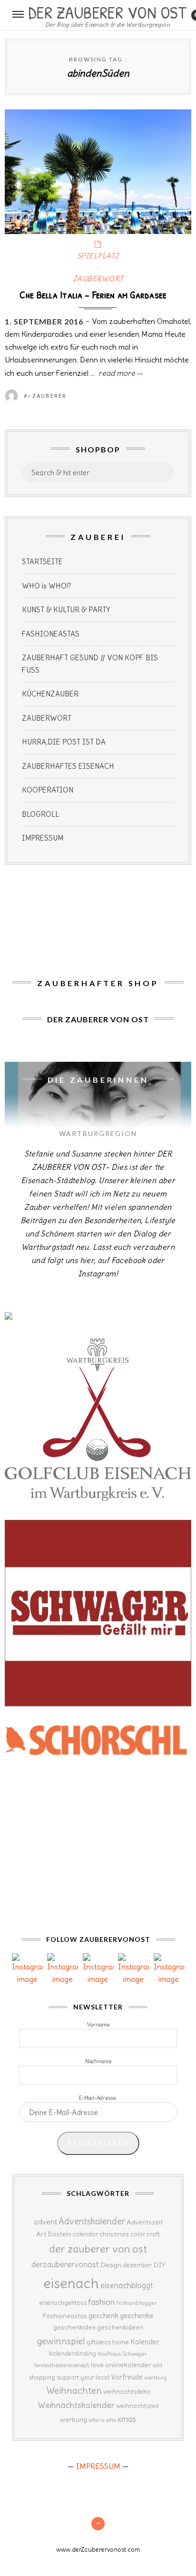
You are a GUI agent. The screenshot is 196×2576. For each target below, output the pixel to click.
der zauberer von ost (98, 2249)
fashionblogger (137, 2303)
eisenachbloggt (127, 2285)
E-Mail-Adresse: (98, 2098)
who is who (102, 2420)
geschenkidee (74, 2327)
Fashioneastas (65, 2316)
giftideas (99, 2342)
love (97, 2365)
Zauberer (49, 396)
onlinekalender (128, 2365)
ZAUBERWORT (98, 279)
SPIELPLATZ (98, 256)
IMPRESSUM (43, 838)
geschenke (137, 2316)
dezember (137, 2265)
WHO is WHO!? (47, 586)
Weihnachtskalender (76, 2405)
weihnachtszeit (137, 2406)
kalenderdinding (73, 2354)
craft (153, 2234)
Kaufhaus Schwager (122, 2354)
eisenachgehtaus (63, 2302)
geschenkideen (120, 2327)
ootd (157, 2365)
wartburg (156, 2378)
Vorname (98, 2025)
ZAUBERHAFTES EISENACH (68, 766)
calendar (85, 2234)
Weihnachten (74, 2390)
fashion (102, 2302)
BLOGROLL (40, 814)
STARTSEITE (42, 562)
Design (111, 2265)
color (138, 2234)
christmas (114, 2234)
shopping (42, 2377)
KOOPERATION (48, 790)
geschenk (103, 2316)
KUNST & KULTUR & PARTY (66, 610)
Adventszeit (145, 2222)
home (121, 2342)
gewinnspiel (61, 2341)
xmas (127, 2419)
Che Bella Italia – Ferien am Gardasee (93, 294)
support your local (83, 2377)
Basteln (59, 2234)
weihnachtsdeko (127, 2392)
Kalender (145, 2342)
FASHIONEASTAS (51, 634)
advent (45, 2222)
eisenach (71, 2283)
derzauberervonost (65, 2264)
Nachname (98, 2061)
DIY (159, 2265)
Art (41, 2234)
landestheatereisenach (62, 2365)
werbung (73, 2419)
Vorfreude (127, 2377)
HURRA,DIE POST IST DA (64, 742)
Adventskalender (92, 2221)
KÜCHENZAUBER (50, 694)
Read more (120, 373)
